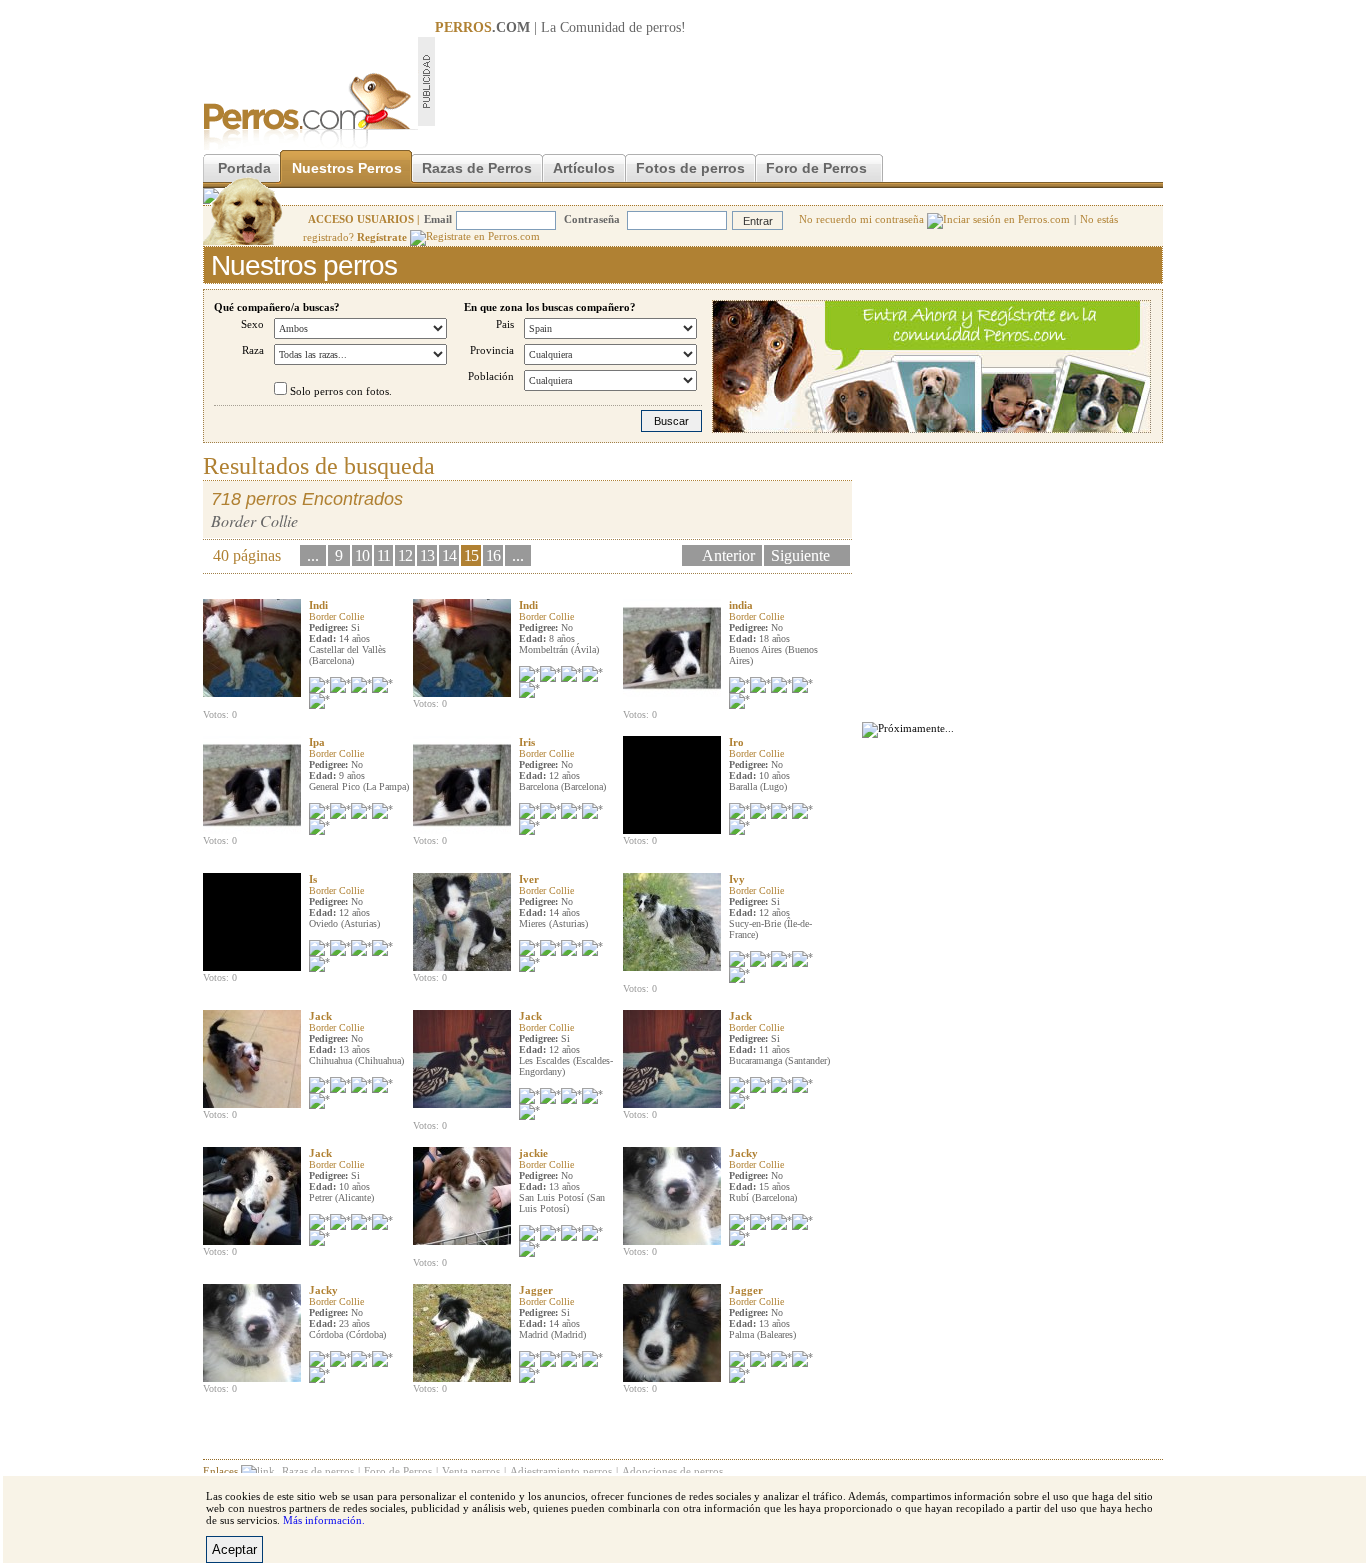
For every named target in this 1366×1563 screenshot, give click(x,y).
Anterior (728, 555)
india (741, 605)
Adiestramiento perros (561, 1471)
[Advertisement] (799, 81)
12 (405, 555)
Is (313, 879)
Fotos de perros (690, 168)
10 (362, 555)
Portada (244, 168)
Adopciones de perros (672, 1471)
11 (383, 555)
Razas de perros (318, 1471)
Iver (529, 879)
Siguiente (800, 555)
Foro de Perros (816, 168)
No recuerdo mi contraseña (863, 219)
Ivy (737, 879)
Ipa (317, 742)
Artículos (584, 168)
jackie (533, 1153)
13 (427, 555)
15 (471, 555)
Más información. (324, 1520)
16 (493, 555)
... (313, 555)
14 (449, 555)
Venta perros (471, 1471)
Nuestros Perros (347, 168)
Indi (318, 605)
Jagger (536, 1290)
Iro (736, 742)
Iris (527, 742)
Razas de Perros (477, 168)
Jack (320, 1016)
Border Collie (336, 616)
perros (663, 27)
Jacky (743, 1153)
